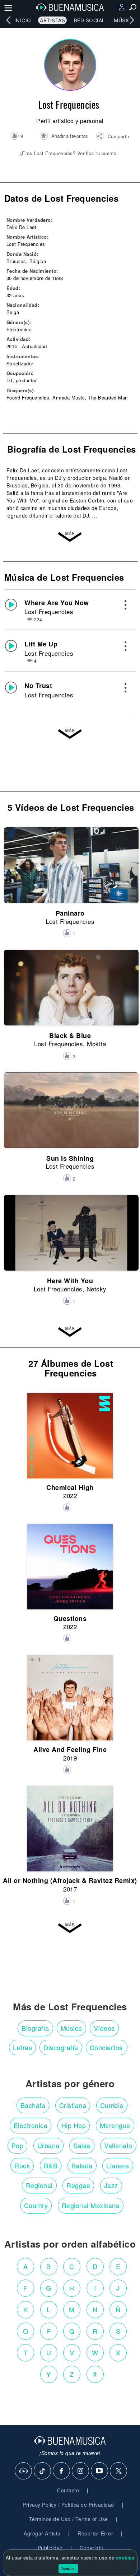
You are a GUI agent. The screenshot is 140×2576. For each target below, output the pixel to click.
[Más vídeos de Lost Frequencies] (70, 1330)
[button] (113, 137)
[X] (119, 2471)
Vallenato (118, 2145)
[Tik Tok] (43, 2471)
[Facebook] (62, 2471)
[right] (132, 20)
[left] (8, 20)
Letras (22, 2047)
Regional (39, 2185)
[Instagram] (81, 2471)
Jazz (111, 2185)
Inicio (23, 20)
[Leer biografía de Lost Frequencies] (70, 535)
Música (124, 20)
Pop (18, 2145)
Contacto (68, 2490)
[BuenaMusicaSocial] (24, 2471)
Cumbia (112, 2105)
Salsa (82, 2145)
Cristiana (73, 2105)
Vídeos (104, 2028)
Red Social (90, 20)
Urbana (48, 2145)
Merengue (115, 2125)
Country (36, 2205)
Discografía (61, 2047)
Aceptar (68, 2568)
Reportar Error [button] (95, 2533)
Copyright (92, 2548)
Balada (82, 2165)
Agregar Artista (42, 2533)
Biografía (35, 2028)
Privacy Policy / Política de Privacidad (68, 2505)
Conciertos (106, 2047)
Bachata (33, 2105)
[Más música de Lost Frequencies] (70, 732)
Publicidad (50, 2548)
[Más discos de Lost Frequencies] (70, 1926)
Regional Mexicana (91, 2205)
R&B (51, 2165)
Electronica (31, 2125)
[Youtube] (100, 2471)
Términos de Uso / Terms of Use (69, 2519)
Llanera (118, 2165)
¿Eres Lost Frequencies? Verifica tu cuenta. (69, 153)
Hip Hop (74, 2125)
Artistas (52, 20)
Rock (22, 2165)
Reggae (78, 2185)
